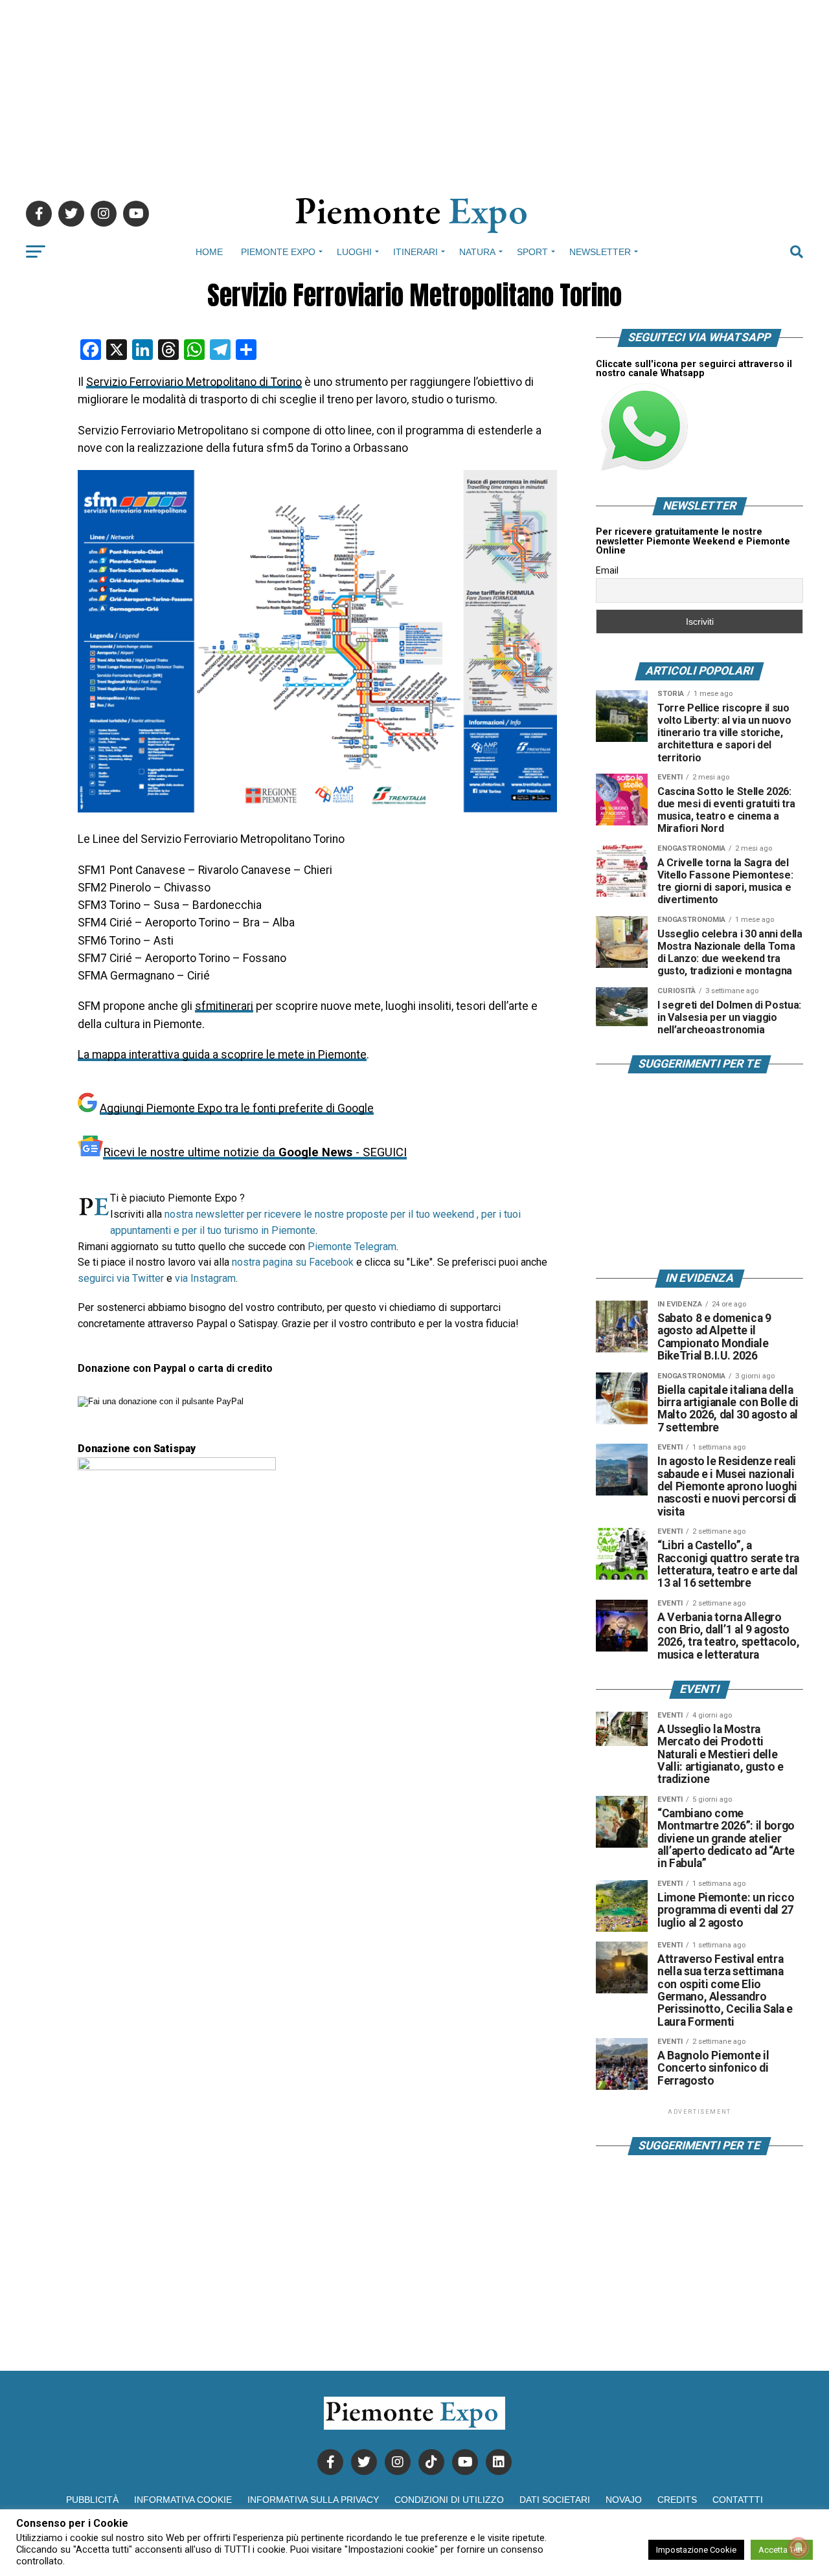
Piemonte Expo (278, 252)
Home (209, 252)
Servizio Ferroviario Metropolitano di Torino (194, 382)
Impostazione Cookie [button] (696, 2550)
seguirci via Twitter (121, 1278)
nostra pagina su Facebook (293, 1262)
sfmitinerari (224, 1006)
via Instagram (205, 1278)
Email (607, 570)
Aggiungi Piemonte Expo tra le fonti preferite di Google (237, 1108)
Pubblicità (92, 2500)
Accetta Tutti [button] (782, 2550)
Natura (477, 252)
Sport (532, 252)
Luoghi (354, 252)
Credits (677, 2500)
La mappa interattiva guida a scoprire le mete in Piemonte (222, 1055)
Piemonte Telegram (352, 1247)
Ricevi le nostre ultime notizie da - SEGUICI (255, 1152)
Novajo (624, 2500)
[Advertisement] (414, 91)
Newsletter (600, 252)
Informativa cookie (183, 2500)
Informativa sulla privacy (313, 2500)
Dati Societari (555, 2500)
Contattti (738, 2500)
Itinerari (415, 252)
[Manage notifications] (799, 2548)
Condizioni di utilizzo (449, 2500)
